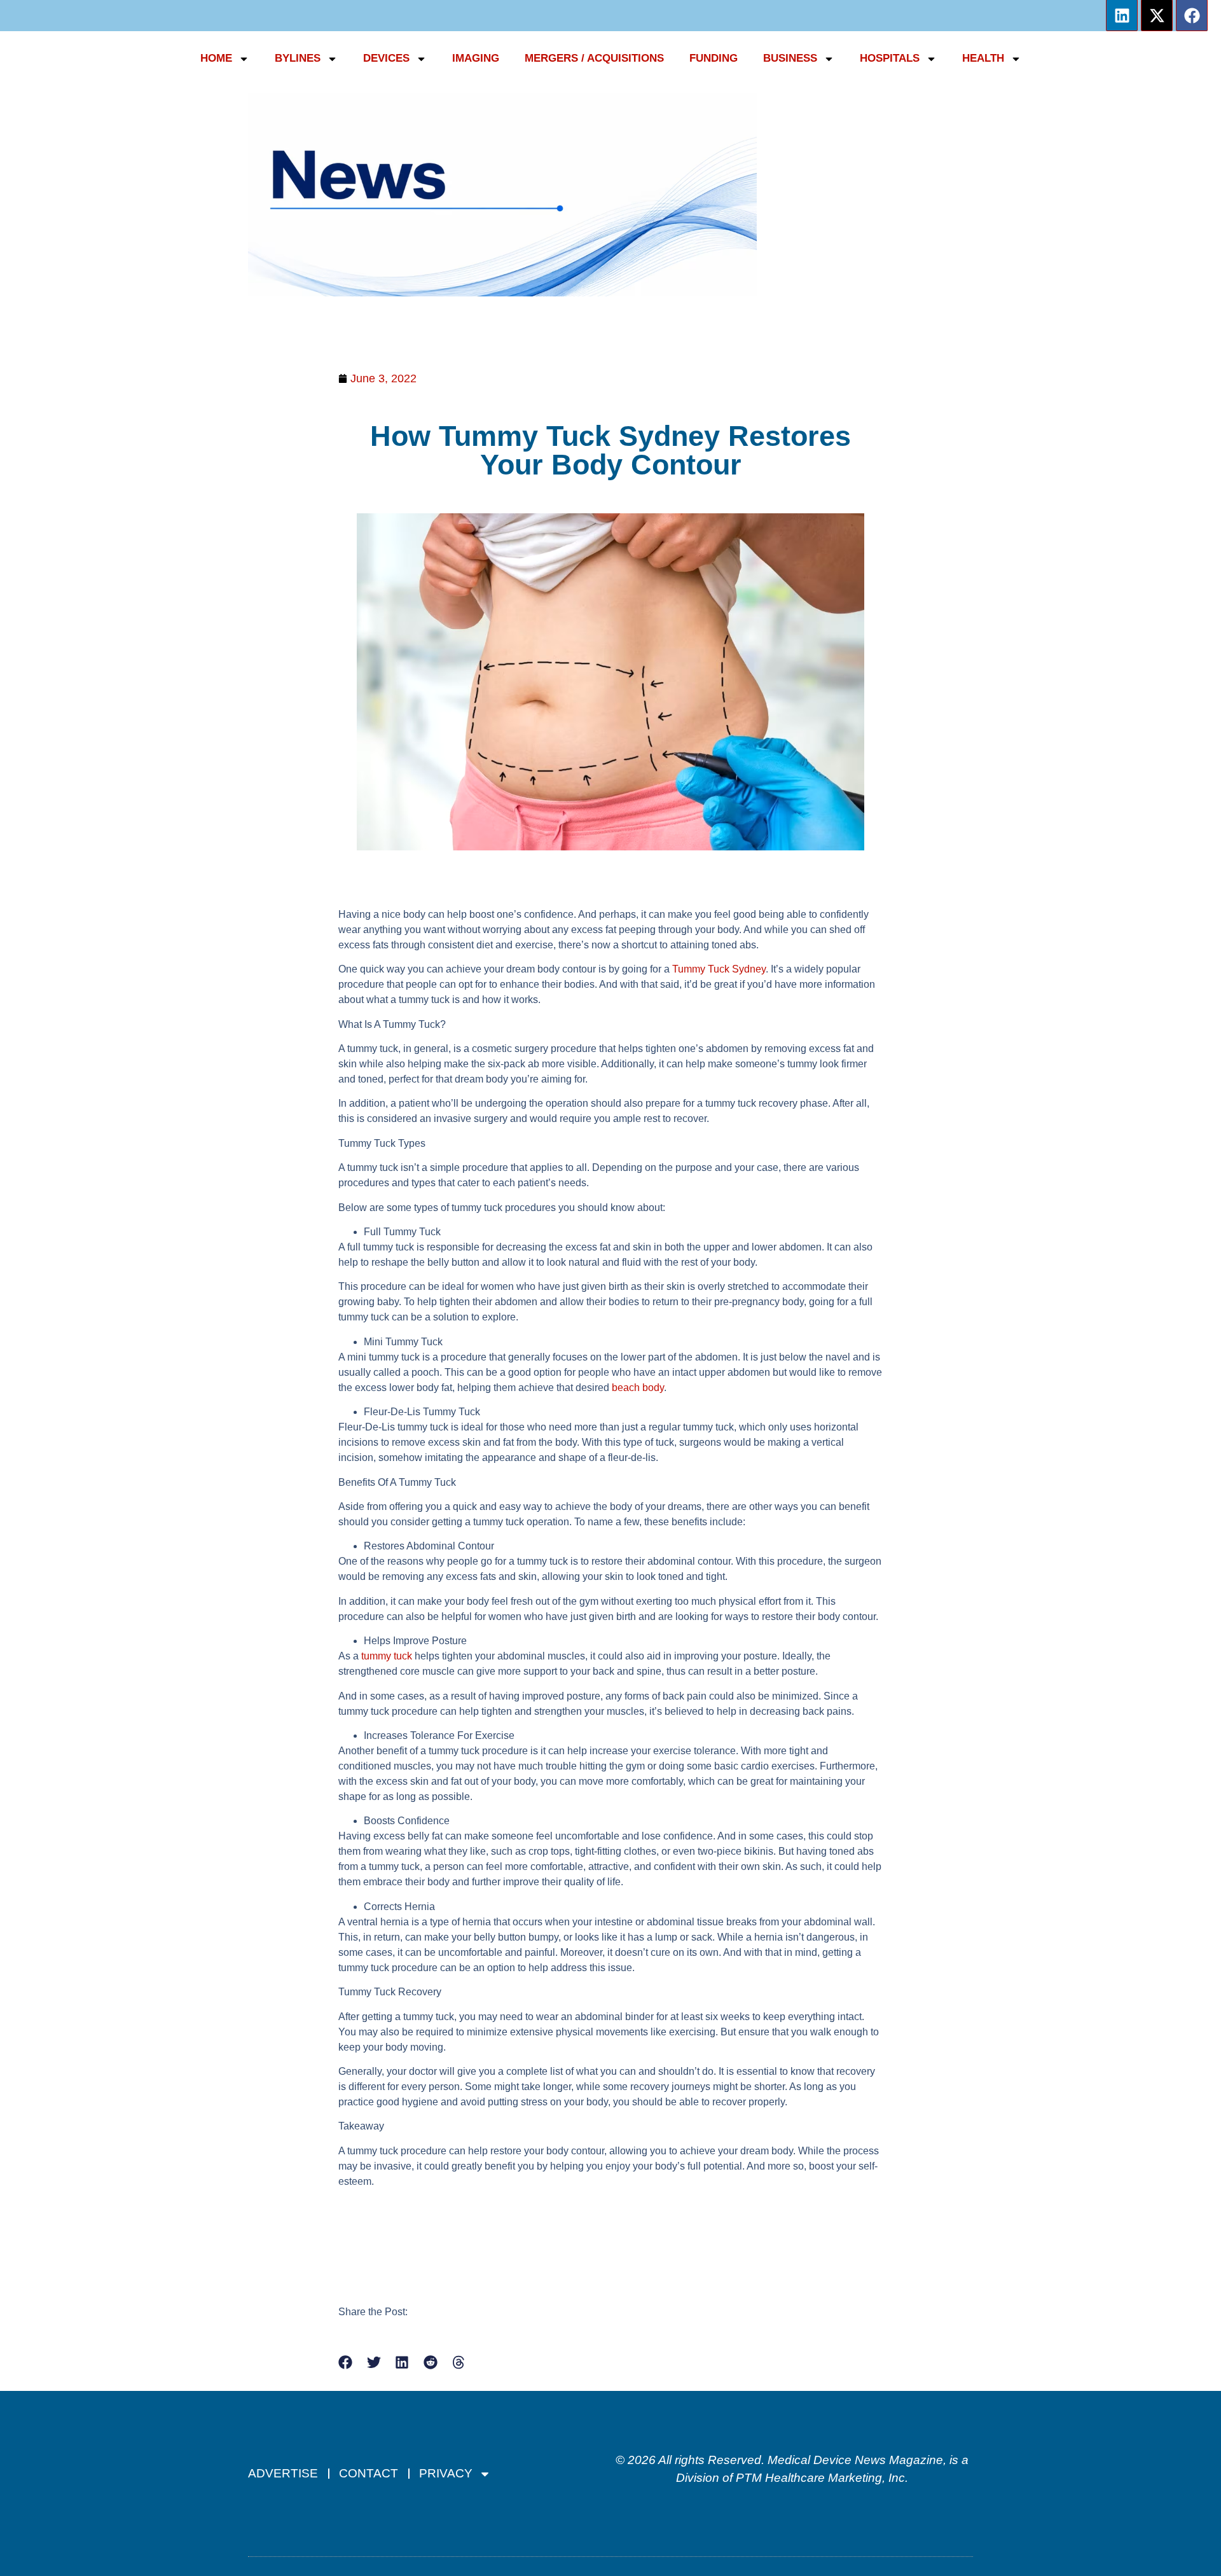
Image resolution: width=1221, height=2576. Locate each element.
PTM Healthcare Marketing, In (817, 2478)
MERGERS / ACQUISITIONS (594, 58)
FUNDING (714, 58)
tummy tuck (387, 1656)
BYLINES (298, 58)
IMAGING (476, 58)
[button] (346, 2363)
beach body (638, 1388)
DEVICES (386, 58)
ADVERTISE (283, 2473)
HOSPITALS (890, 58)
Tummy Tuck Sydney (719, 969)
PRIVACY (446, 2473)
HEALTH (983, 58)
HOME (216, 58)
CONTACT (369, 2473)
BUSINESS (790, 58)
